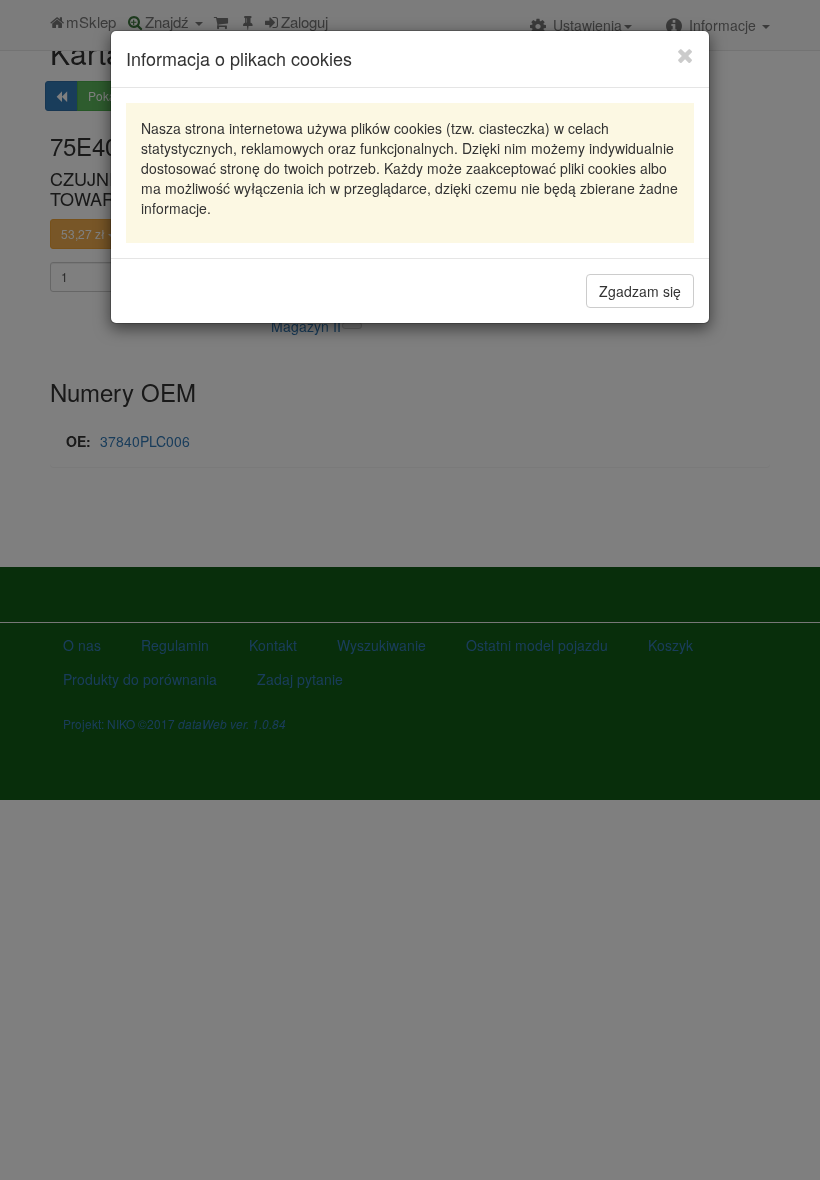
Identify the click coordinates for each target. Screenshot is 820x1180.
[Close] (685, 55)
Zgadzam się (640, 291)
